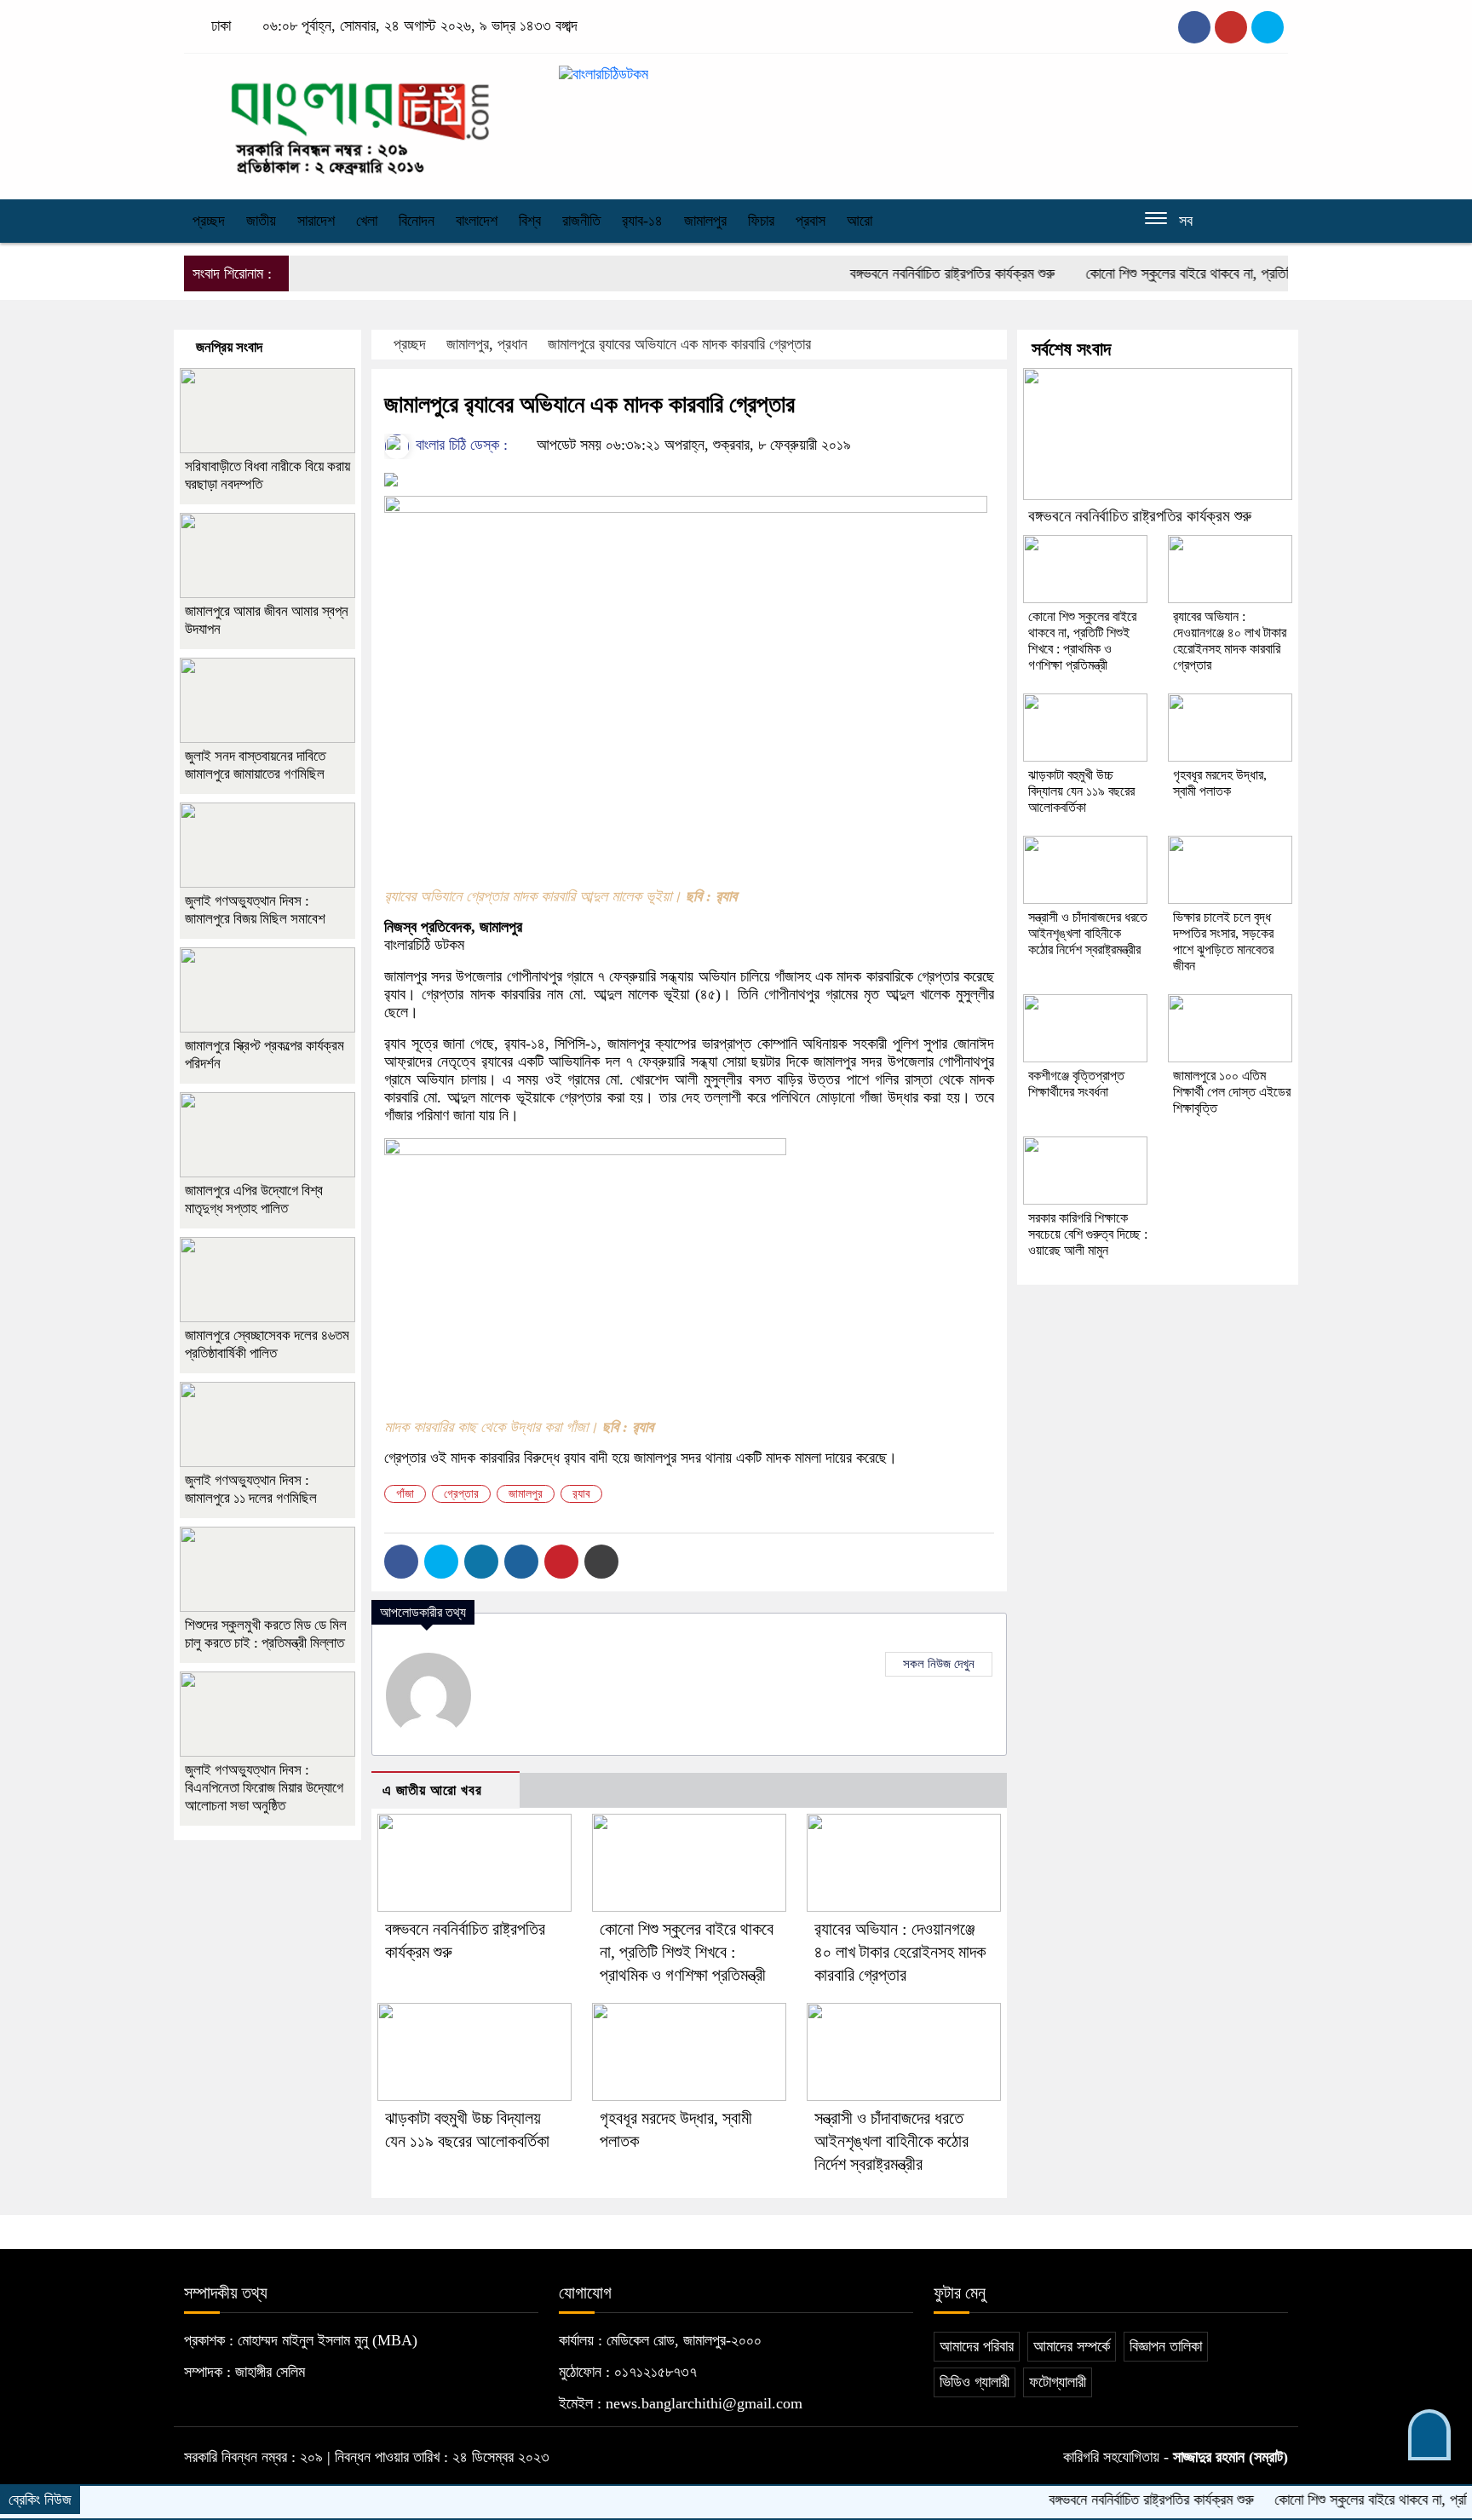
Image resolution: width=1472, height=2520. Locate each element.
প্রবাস (811, 221)
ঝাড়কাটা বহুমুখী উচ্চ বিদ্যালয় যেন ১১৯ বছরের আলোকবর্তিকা (1081, 791)
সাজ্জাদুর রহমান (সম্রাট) (1230, 2457)
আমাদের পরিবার (977, 2346)
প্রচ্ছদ (209, 221)
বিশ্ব (530, 221)
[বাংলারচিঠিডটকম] (361, 122)
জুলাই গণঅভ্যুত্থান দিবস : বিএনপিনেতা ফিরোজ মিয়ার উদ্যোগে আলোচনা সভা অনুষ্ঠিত (264, 1788)
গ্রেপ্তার (461, 1494)
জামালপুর (705, 221)
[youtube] (1268, 27)
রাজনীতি (581, 221)
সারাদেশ (316, 221)
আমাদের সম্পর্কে (1072, 2346)
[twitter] (1231, 27)
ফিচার (761, 221)
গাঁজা (405, 1494)
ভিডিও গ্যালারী (975, 2382)
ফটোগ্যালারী (1058, 2382)
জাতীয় (261, 221)
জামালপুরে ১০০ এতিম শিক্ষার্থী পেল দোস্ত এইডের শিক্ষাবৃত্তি (1232, 1092)
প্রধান (512, 344)
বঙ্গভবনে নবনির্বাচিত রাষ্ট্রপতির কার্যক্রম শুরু (900, 273)
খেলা (367, 221)
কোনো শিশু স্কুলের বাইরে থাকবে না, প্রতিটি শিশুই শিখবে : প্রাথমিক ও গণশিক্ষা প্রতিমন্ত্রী (1249, 273)
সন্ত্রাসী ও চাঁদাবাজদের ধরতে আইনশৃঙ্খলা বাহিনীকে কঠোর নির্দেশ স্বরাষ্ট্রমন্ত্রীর (891, 2141)
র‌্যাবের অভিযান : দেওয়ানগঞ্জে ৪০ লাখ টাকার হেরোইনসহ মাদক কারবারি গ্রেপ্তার (900, 1952)
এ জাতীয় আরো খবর (432, 1790)
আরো (860, 221)
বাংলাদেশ (477, 221)
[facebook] (1194, 27)
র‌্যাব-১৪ (642, 221)
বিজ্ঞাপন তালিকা (1166, 2346)
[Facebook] (401, 1562)
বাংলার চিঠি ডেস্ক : (460, 445)
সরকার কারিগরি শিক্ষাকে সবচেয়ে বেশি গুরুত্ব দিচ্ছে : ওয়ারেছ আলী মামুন (1088, 1234)
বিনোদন (417, 221)
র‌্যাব (581, 1494)
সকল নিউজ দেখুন (939, 1664)
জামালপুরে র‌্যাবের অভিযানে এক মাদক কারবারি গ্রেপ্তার (679, 344)
